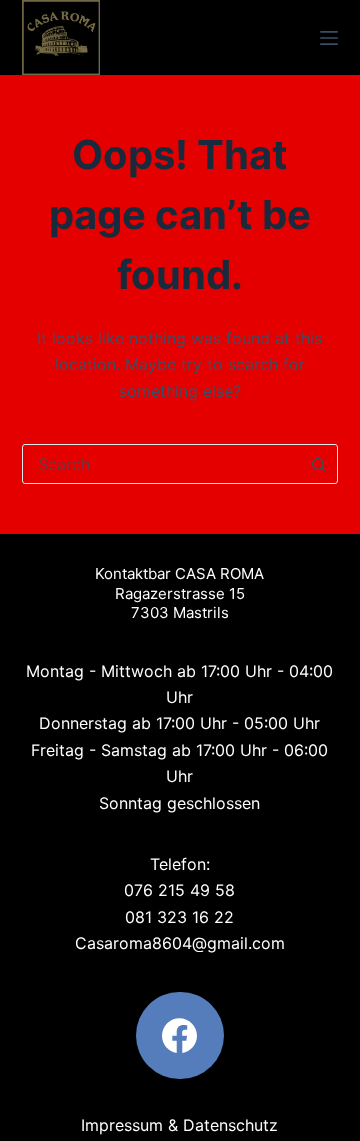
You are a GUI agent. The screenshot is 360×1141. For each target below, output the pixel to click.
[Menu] (329, 38)
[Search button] (318, 464)
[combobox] (161, 464)
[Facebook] (180, 1036)
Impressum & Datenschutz (179, 1125)
